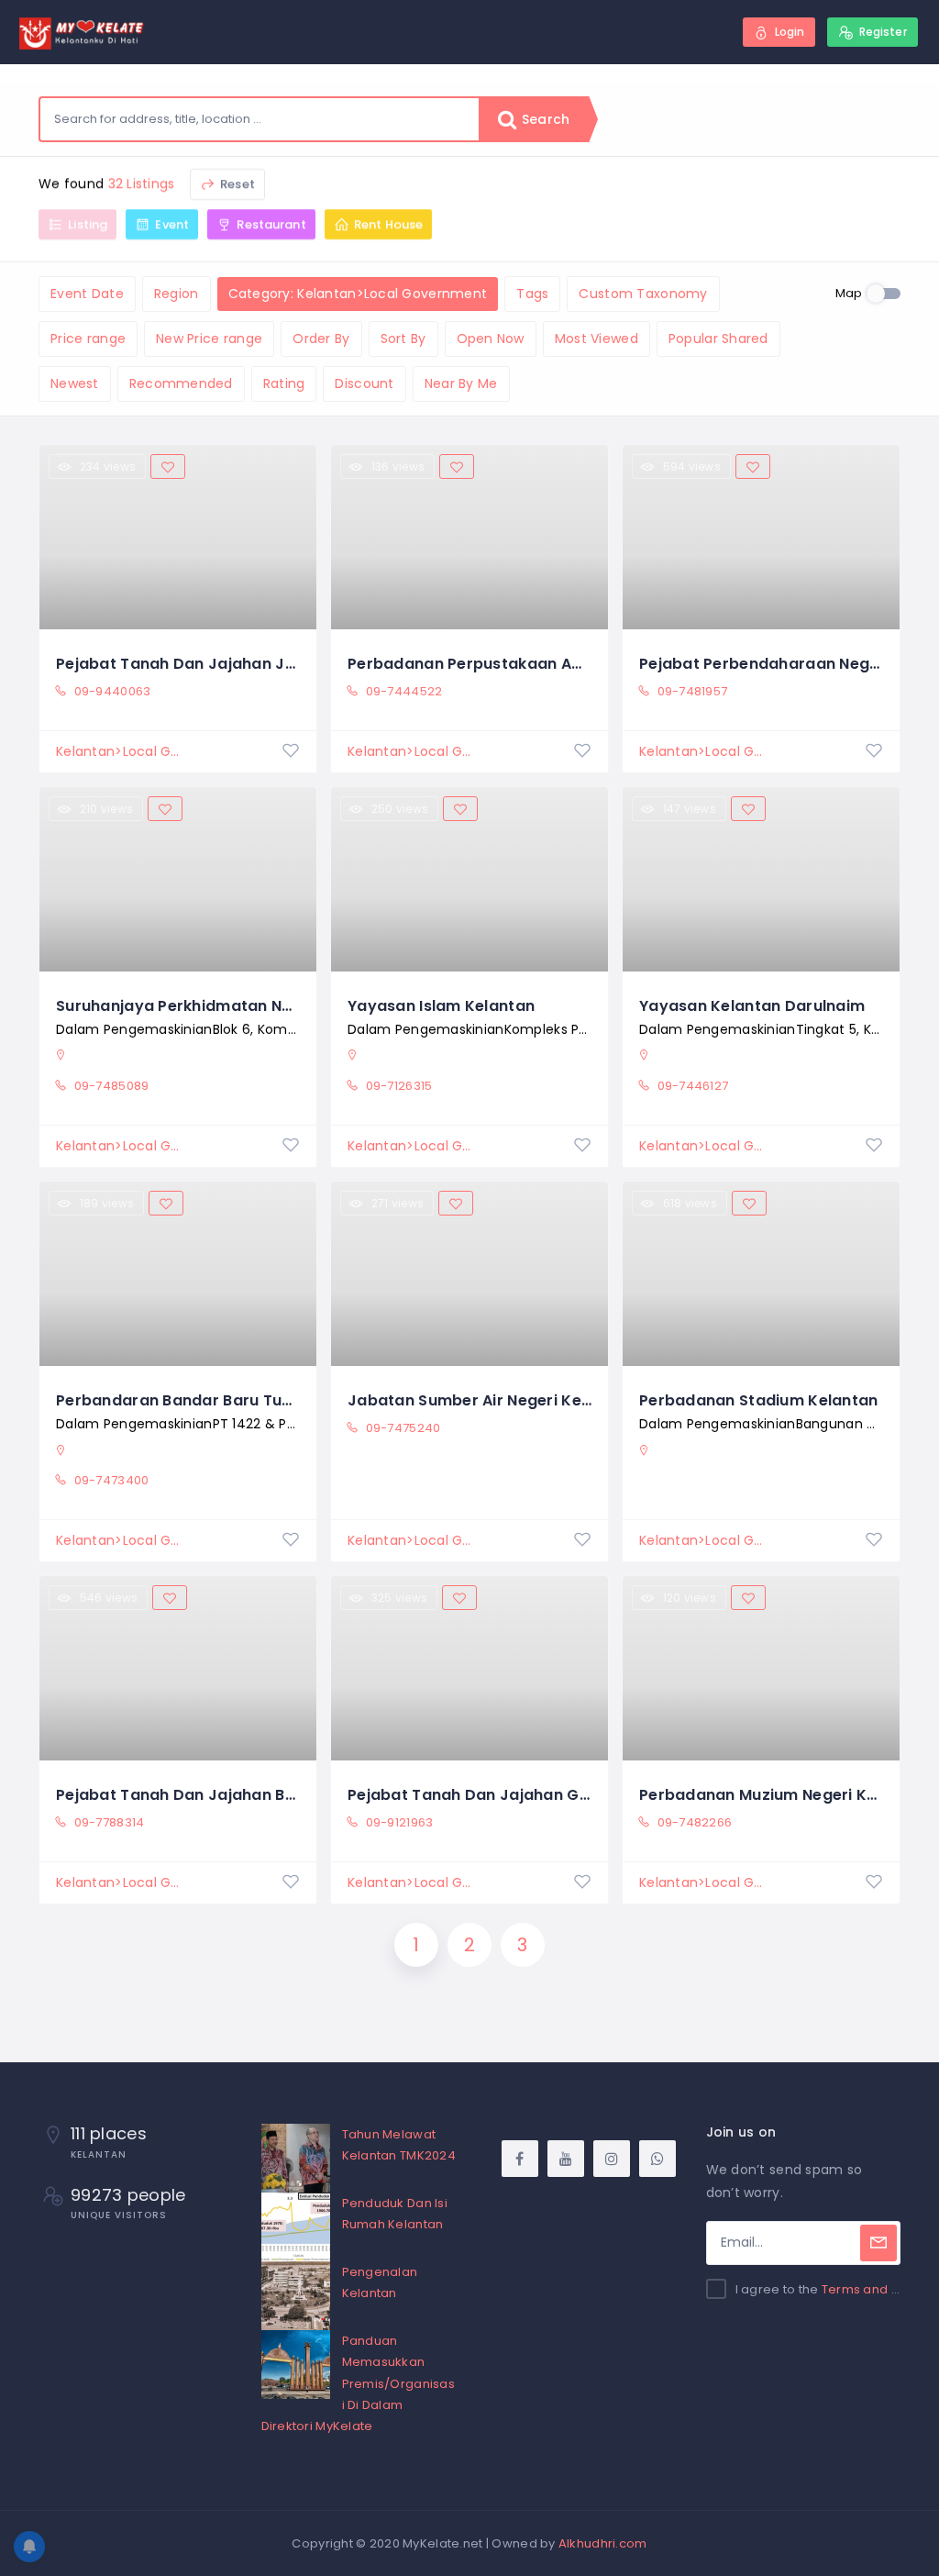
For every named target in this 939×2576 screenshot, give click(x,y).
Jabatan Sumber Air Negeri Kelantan (490, 1400)
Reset (236, 184)
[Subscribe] (878, 2243)
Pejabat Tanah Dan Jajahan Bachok (194, 1795)
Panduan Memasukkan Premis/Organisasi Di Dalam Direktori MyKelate (358, 2383)
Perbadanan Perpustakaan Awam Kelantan (515, 664)
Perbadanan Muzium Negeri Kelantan (783, 1795)
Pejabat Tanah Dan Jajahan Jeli (179, 664)
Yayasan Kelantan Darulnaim (752, 1006)
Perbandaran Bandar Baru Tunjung (190, 1400)
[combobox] (260, 119)
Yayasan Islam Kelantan (441, 1006)
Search (544, 119)
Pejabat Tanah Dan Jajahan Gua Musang (506, 1795)
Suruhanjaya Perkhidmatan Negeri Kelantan (226, 1006)
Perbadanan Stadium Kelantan (759, 1400)
